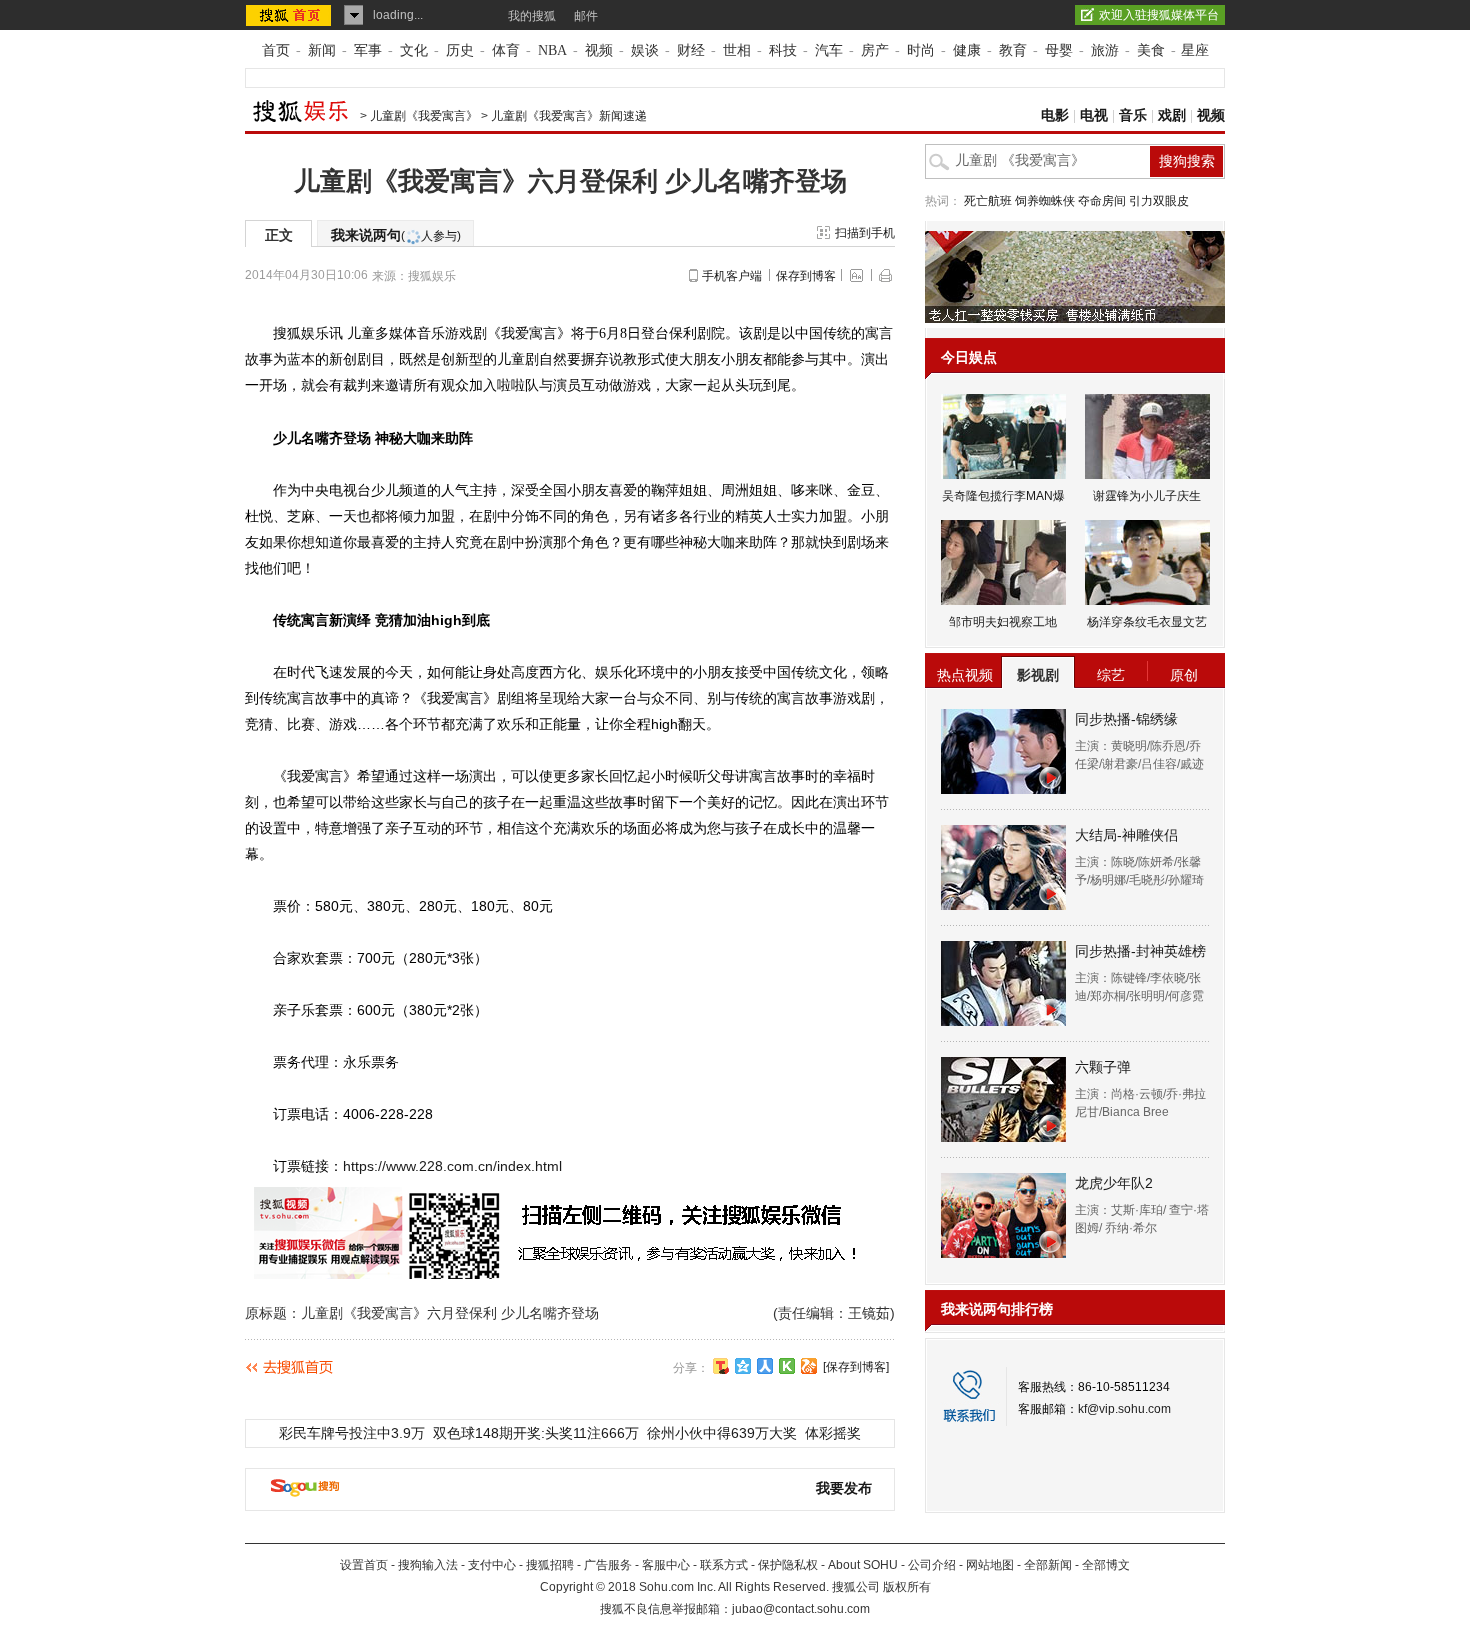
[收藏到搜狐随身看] (787, 1366)
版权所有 (907, 1587)
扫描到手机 (865, 233)
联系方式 (724, 1565)
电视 (1094, 115)
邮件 (586, 16)
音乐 (1133, 115)
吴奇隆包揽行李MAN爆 (1003, 496)
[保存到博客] (856, 1367)
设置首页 (364, 1565)
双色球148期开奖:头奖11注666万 (536, 1433)
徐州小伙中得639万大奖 (722, 1433)
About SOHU (863, 1565)
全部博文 (1106, 1565)
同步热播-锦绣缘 (1126, 719)
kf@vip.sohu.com (1124, 1409)
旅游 (1105, 50)
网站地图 (990, 1565)
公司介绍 (932, 1565)
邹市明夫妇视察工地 (1003, 622)
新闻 (322, 50)
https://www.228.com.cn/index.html (452, 1166)
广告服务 (608, 1565)
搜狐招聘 (550, 1565)
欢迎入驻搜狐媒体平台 (1159, 15)
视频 (599, 50)
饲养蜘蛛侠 (1045, 201)
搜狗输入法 (428, 1565)
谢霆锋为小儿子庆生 (1147, 496)
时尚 (921, 50)
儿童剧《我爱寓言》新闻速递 (569, 116)
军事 (368, 50)
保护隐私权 (788, 1565)
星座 (1195, 50)
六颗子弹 (1103, 1067)
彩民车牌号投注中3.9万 (352, 1433)
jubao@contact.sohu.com (801, 1609)
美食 (1151, 50)
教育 (1013, 50)
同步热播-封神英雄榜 (1140, 951)
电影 (1055, 115)
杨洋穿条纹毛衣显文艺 (1147, 622)
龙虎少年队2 (1114, 1183)
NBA (552, 50)
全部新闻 (1048, 1565)
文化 (414, 50)
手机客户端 (732, 276)
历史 (460, 50)
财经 (691, 50)
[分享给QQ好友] (743, 1366)
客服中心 (666, 1565)
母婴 (1059, 50)
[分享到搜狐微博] (721, 1366)
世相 (737, 50)
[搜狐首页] (290, 15)
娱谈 (645, 50)
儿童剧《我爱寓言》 (424, 116)
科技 (783, 50)
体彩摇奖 (833, 1433)
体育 (506, 50)
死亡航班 (988, 201)
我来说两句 (396, 235)
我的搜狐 (532, 16)
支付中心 (492, 1565)
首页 (276, 50)
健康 (967, 50)
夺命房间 (1102, 201)
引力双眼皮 (1159, 201)
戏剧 (1172, 115)
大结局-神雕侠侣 (1126, 835)
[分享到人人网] (765, 1366)
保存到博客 (806, 276)
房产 (875, 50)
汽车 (829, 50)
